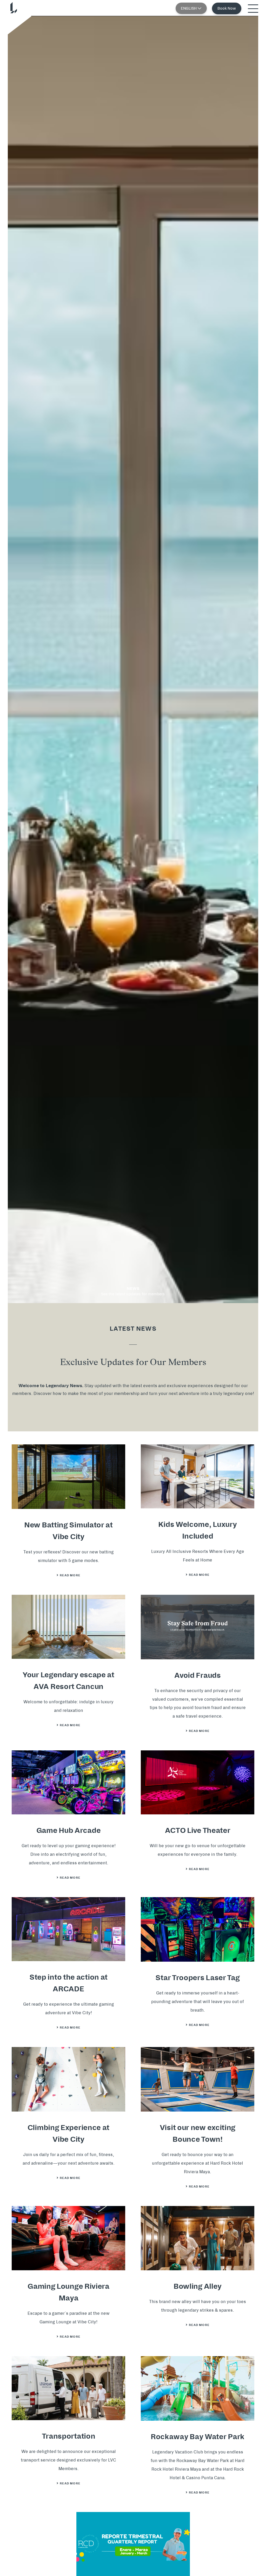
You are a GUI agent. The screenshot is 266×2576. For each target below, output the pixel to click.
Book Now (227, 8)
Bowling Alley (198, 2286)
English (189, 8)
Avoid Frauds (197, 1675)
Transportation (69, 2436)
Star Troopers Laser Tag (197, 1978)
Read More (72, 1575)
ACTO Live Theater (198, 1831)
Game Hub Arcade (69, 1831)
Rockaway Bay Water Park (198, 2437)
